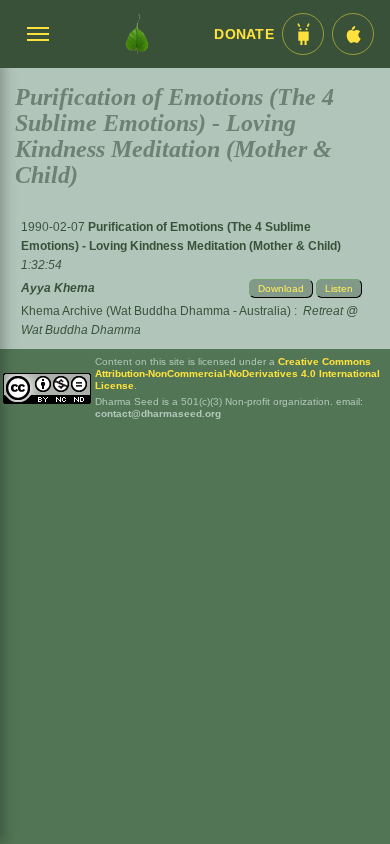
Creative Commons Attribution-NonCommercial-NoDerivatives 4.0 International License (237, 373)
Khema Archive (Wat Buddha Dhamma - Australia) (156, 311)
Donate (244, 34)
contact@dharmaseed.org (158, 413)
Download (281, 288)
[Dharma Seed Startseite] (137, 34)
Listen (339, 288)
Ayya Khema (58, 288)
